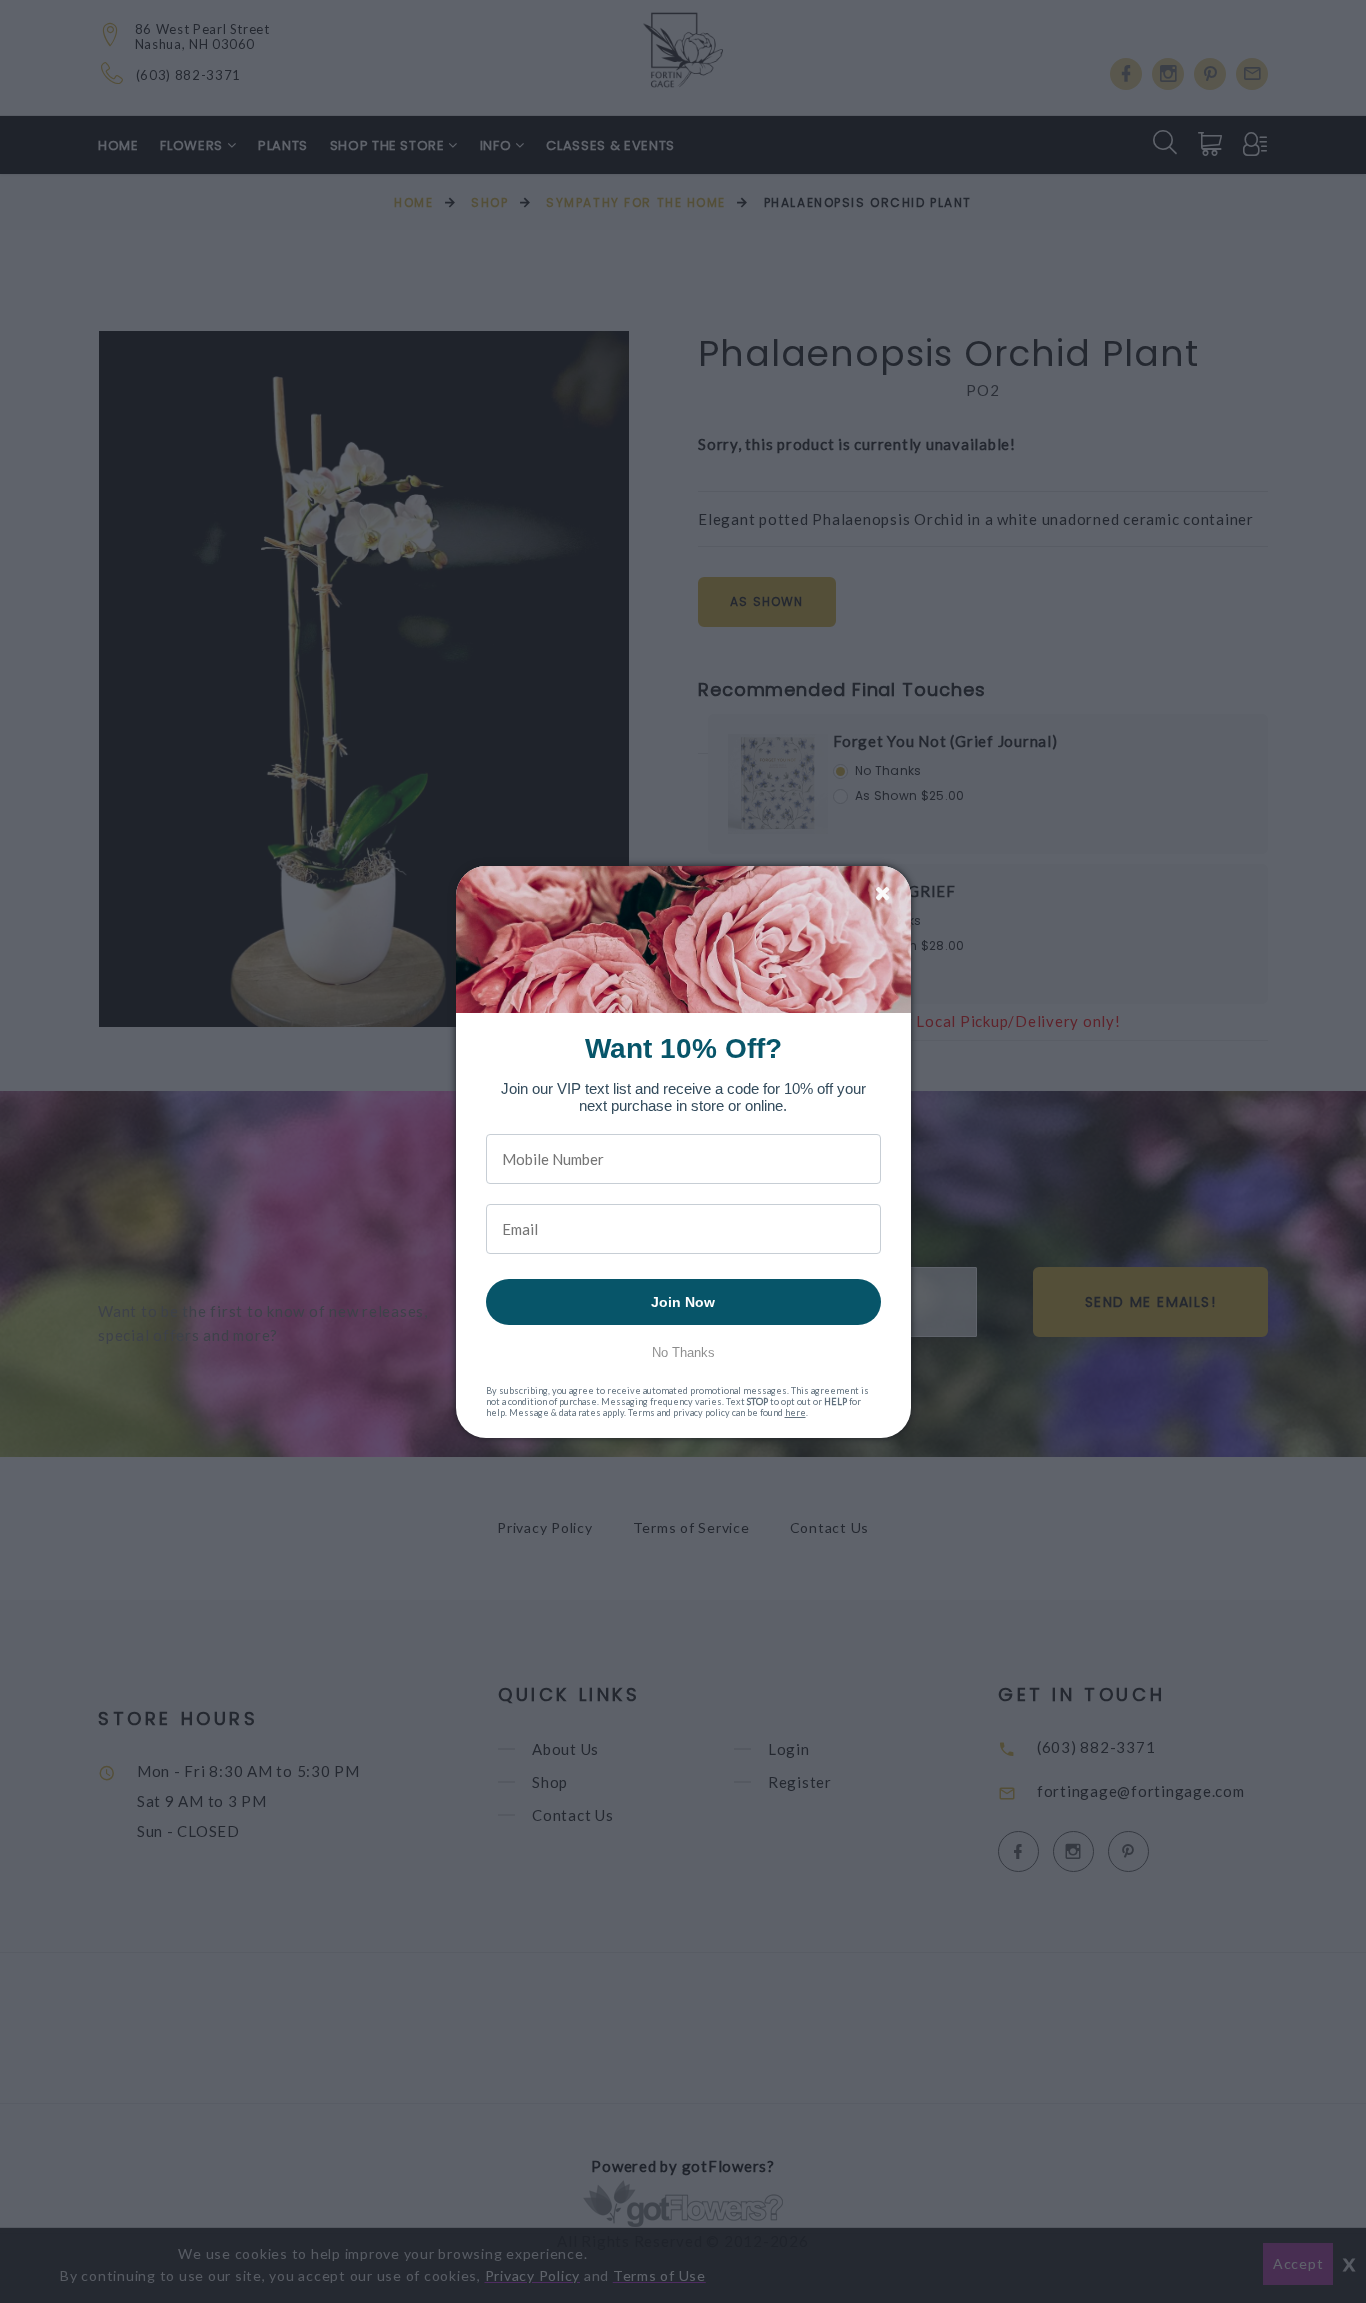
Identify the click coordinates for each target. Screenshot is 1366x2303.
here (795, 1412)
